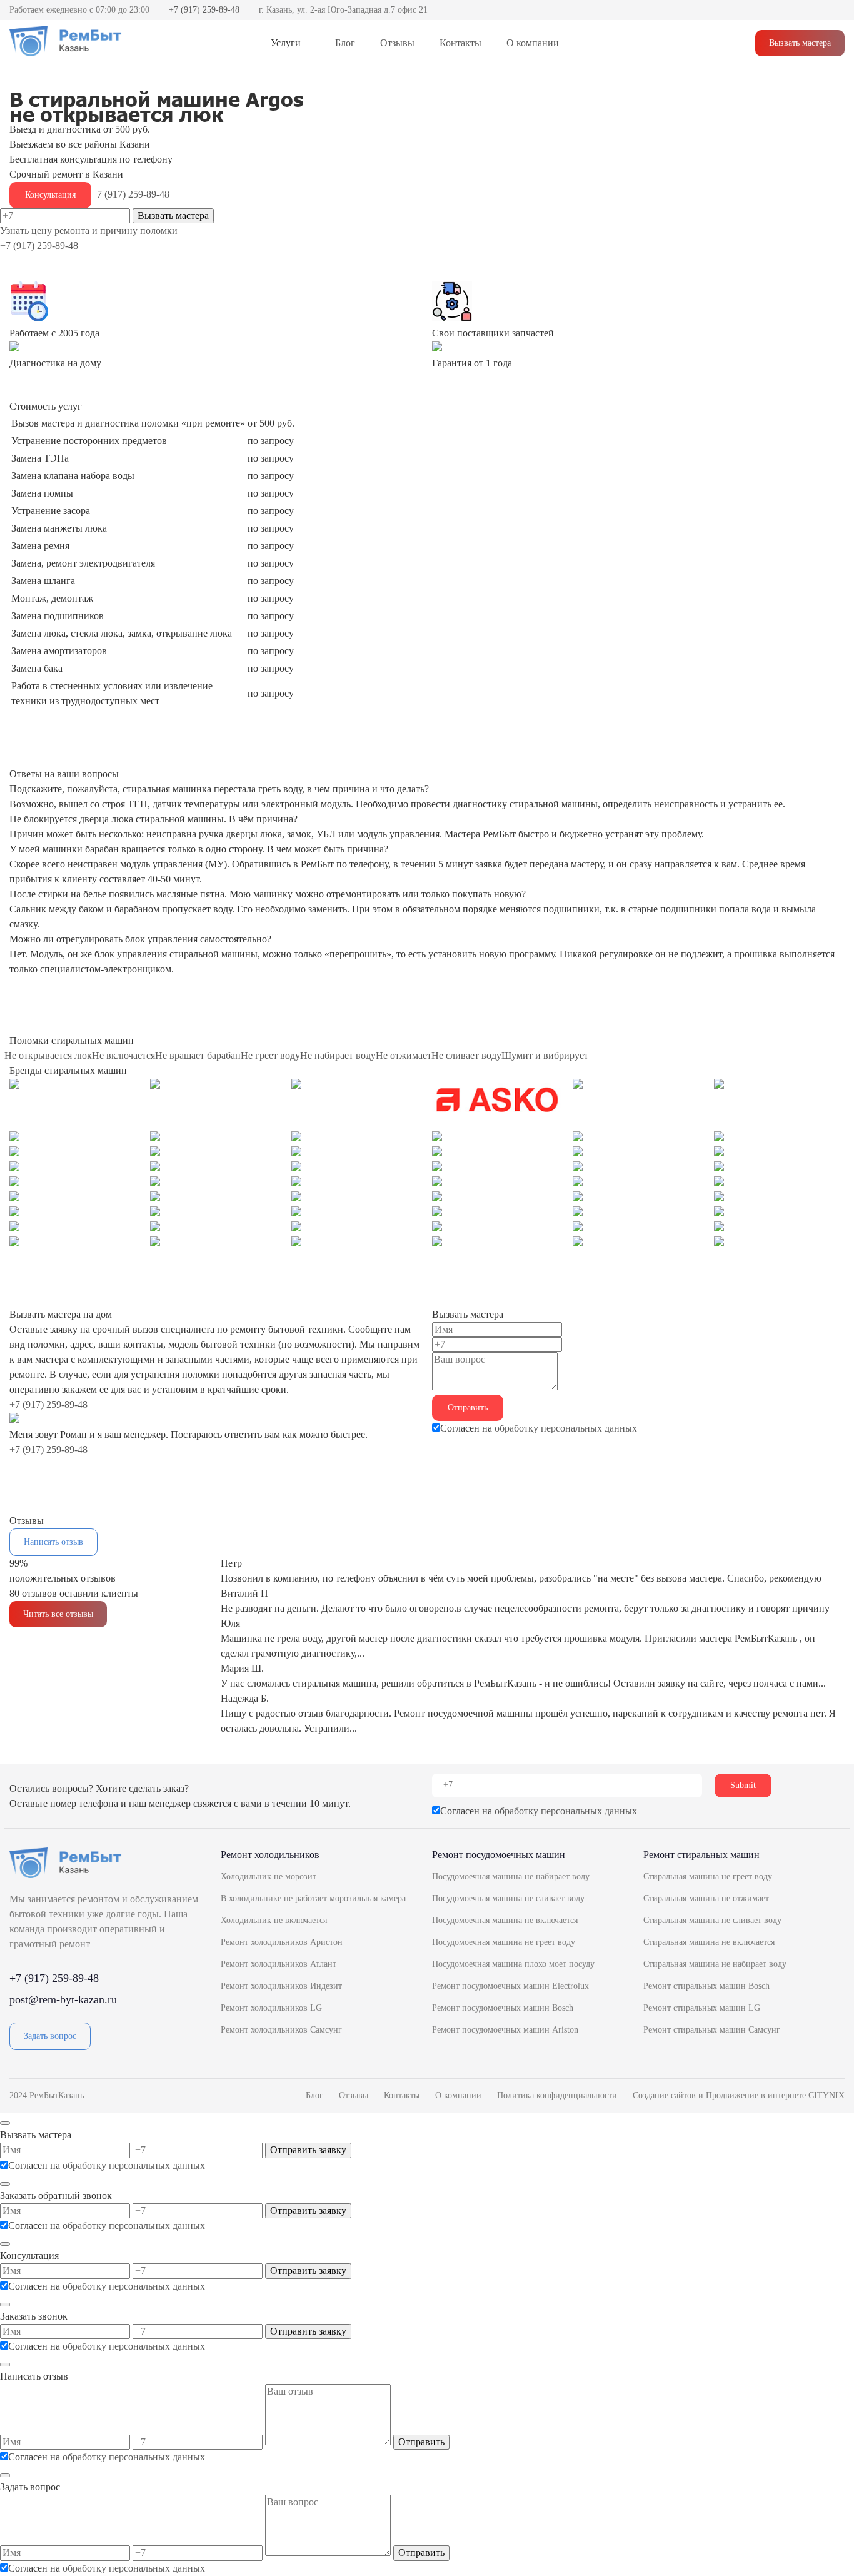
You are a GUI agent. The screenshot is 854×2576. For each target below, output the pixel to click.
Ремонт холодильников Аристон (282, 1942)
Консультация (50, 195)
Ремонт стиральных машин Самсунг (712, 2030)
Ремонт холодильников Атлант (279, 1964)
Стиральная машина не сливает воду (712, 1920)
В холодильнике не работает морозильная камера (313, 1898)
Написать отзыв (53, 1542)
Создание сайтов (666, 2095)
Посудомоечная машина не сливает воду (508, 1898)
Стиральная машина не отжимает (706, 1898)
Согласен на (539, 1428)
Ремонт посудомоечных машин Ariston (505, 2030)
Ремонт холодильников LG (271, 2008)
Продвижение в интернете (757, 2095)
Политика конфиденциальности (557, 2095)
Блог (345, 43)
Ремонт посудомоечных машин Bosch (503, 2008)
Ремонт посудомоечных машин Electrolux (510, 1986)
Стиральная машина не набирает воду (715, 1964)
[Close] (5, 2123)
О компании (533, 43)
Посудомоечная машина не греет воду (504, 1942)
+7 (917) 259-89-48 (204, 10)
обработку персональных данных (566, 1428)
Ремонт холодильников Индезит (281, 1986)
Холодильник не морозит (269, 1876)
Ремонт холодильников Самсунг (281, 2030)
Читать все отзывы (58, 1614)
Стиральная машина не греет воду (708, 1876)
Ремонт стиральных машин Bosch (706, 1986)
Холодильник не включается (274, 1920)
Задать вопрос (50, 2036)
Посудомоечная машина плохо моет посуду (513, 1964)
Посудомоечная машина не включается (505, 1920)
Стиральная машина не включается (709, 1942)
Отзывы (397, 43)
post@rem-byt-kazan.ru (63, 1999)
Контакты (460, 43)
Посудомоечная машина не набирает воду (511, 1876)
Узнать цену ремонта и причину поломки (89, 230)
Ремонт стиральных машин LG (702, 2008)
